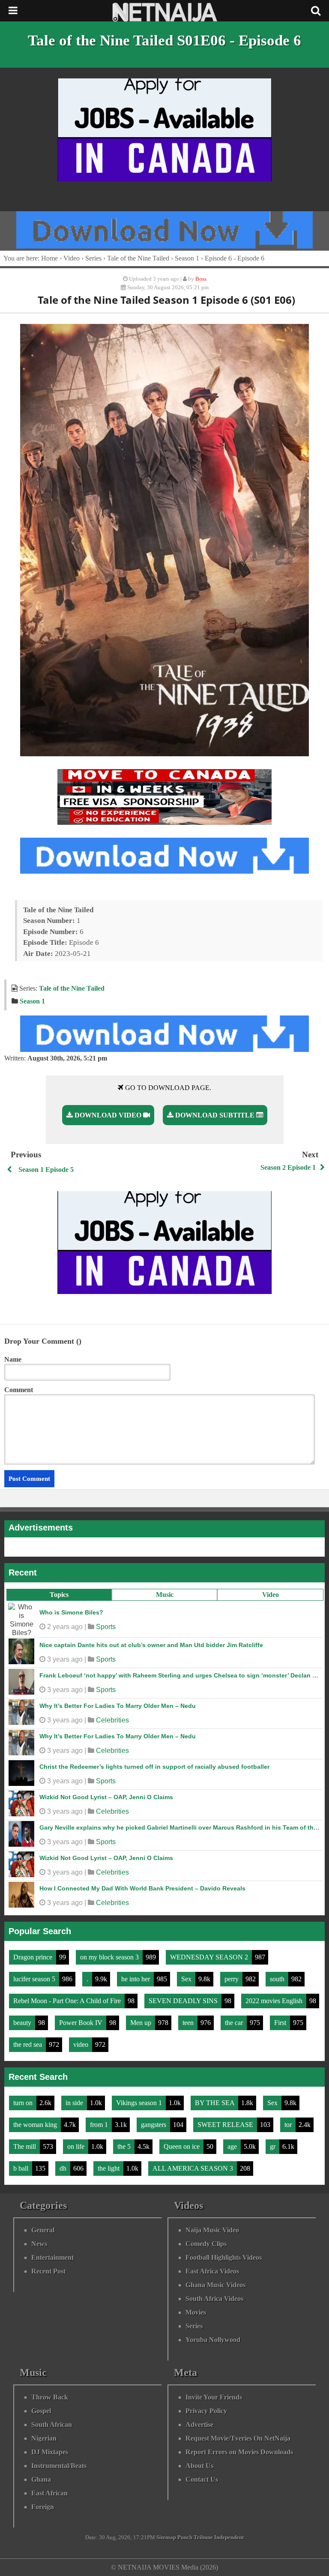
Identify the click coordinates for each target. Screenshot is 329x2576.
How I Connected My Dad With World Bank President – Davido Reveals (142, 1888)
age (233, 2146)
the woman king (36, 2125)
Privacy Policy (206, 2411)
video (82, 2044)
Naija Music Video (212, 2230)
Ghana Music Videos (215, 2285)
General (43, 2230)
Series (93, 258)
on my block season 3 (110, 1957)
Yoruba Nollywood (213, 2340)
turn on (24, 2103)
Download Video (108, 1115)
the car (235, 2023)
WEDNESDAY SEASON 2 (210, 1957)
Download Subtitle (215, 1115)
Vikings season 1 (140, 2103)
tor (289, 2125)
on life (77, 2146)
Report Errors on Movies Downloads (239, 2452)
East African (49, 2493)
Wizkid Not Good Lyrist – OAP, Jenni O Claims (106, 1797)
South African (52, 2425)
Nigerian (44, 2438)
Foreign (43, 2507)
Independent (229, 2537)
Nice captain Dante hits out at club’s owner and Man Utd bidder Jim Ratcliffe (151, 1645)
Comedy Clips (206, 2244)
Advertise (199, 2425)
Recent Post (48, 2271)
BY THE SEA (215, 2103)
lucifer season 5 (35, 1979)
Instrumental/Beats (59, 2466)
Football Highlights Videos (224, 2257)
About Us (199, 2466)
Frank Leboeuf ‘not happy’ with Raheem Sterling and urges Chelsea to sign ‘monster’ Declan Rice (182, 1675)
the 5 (125, 2146)
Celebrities (112, 1720)
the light (109, 2168)
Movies (196, 2312)
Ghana (41, 2479)
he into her (136, 1979)
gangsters (154, 2125)
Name (13, 1359)
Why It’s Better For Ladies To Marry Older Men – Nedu (118, 1706)
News (39, 2244)
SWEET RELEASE (226, 2125)
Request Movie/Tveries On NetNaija (238, 2438)
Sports (106, 1627)
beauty (23, 2023)
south (278, 1979)
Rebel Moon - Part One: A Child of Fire (68, 2001)
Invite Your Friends (214, 2397)
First (281, 2023)
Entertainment (52, 2257)
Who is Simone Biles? (71, 1612)
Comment (19, 1390)
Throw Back (50, 2397)
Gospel (41, 2411)
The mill (25, 2146)
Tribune (203, 2537)
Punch (185, 2537)
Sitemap (166, 2537)
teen (189, 2023)
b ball (22, 2168)
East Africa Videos (212, 2271)
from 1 (100, 2125)
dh (64, 2168)
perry (232, 1979)
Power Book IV (82, 2023)
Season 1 (187, 258)
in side (75, 2103)
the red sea (28, 2044)
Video (271, 1595)
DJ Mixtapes (50, 2452)
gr (274, 2146)
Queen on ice (182, 2146)
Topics (59, 1595)
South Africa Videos (214, 2299)
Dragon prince (34, 1957)
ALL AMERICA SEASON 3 (194, 2168)
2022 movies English (275, 2001)
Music (165, 1595)
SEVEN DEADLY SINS (184, 2001)
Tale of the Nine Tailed (138, 258)
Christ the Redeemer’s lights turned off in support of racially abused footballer (154, 1767)
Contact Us (202, 2479)
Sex (187, 1979)
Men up (142, 2023)
